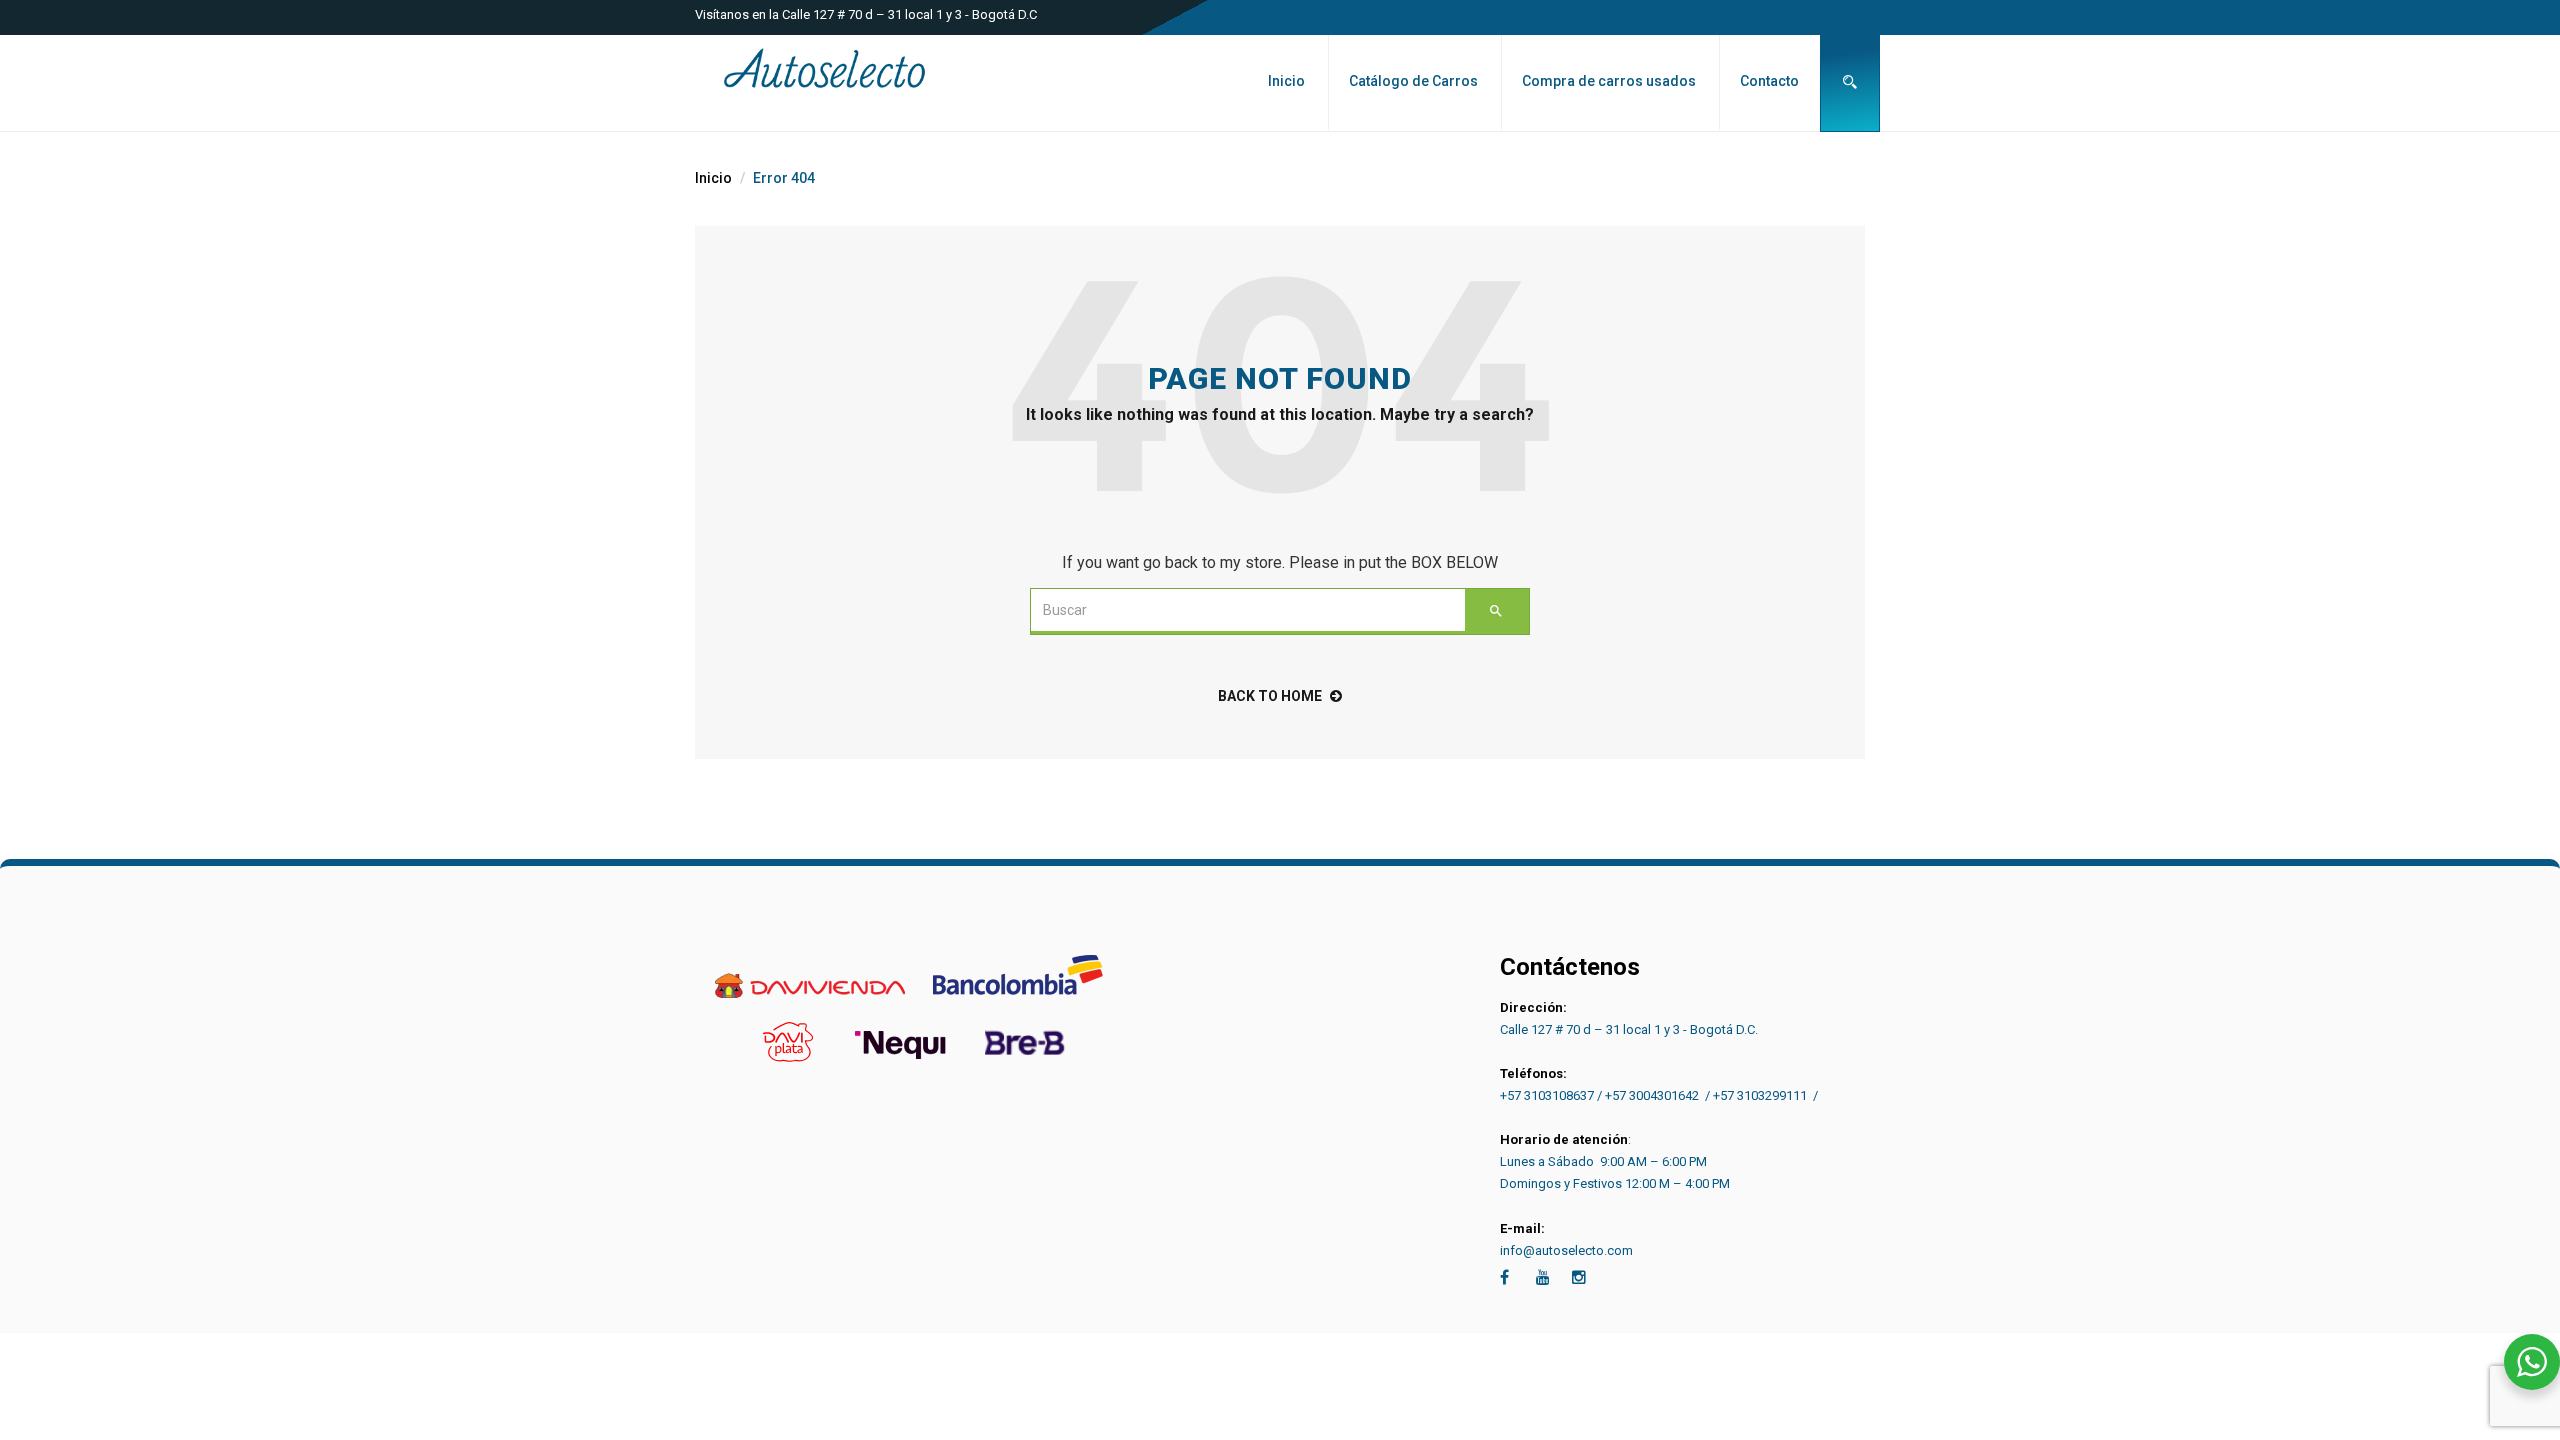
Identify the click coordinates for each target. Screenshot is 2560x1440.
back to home (1270, 696)
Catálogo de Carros (1413, 81)
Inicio (1286, 81)
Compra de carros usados (1609, 81)
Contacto (1769, 81)
